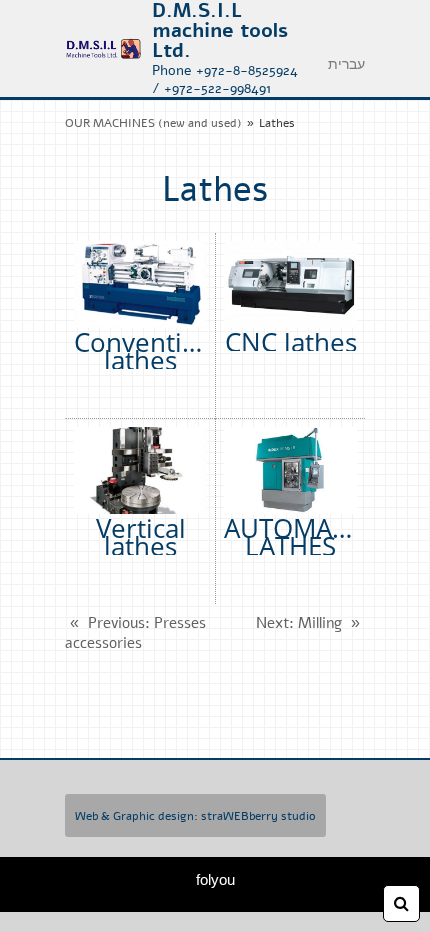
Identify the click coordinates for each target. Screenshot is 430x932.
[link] (103, 49)
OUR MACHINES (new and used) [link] (153, 123)
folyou (215, 879)
